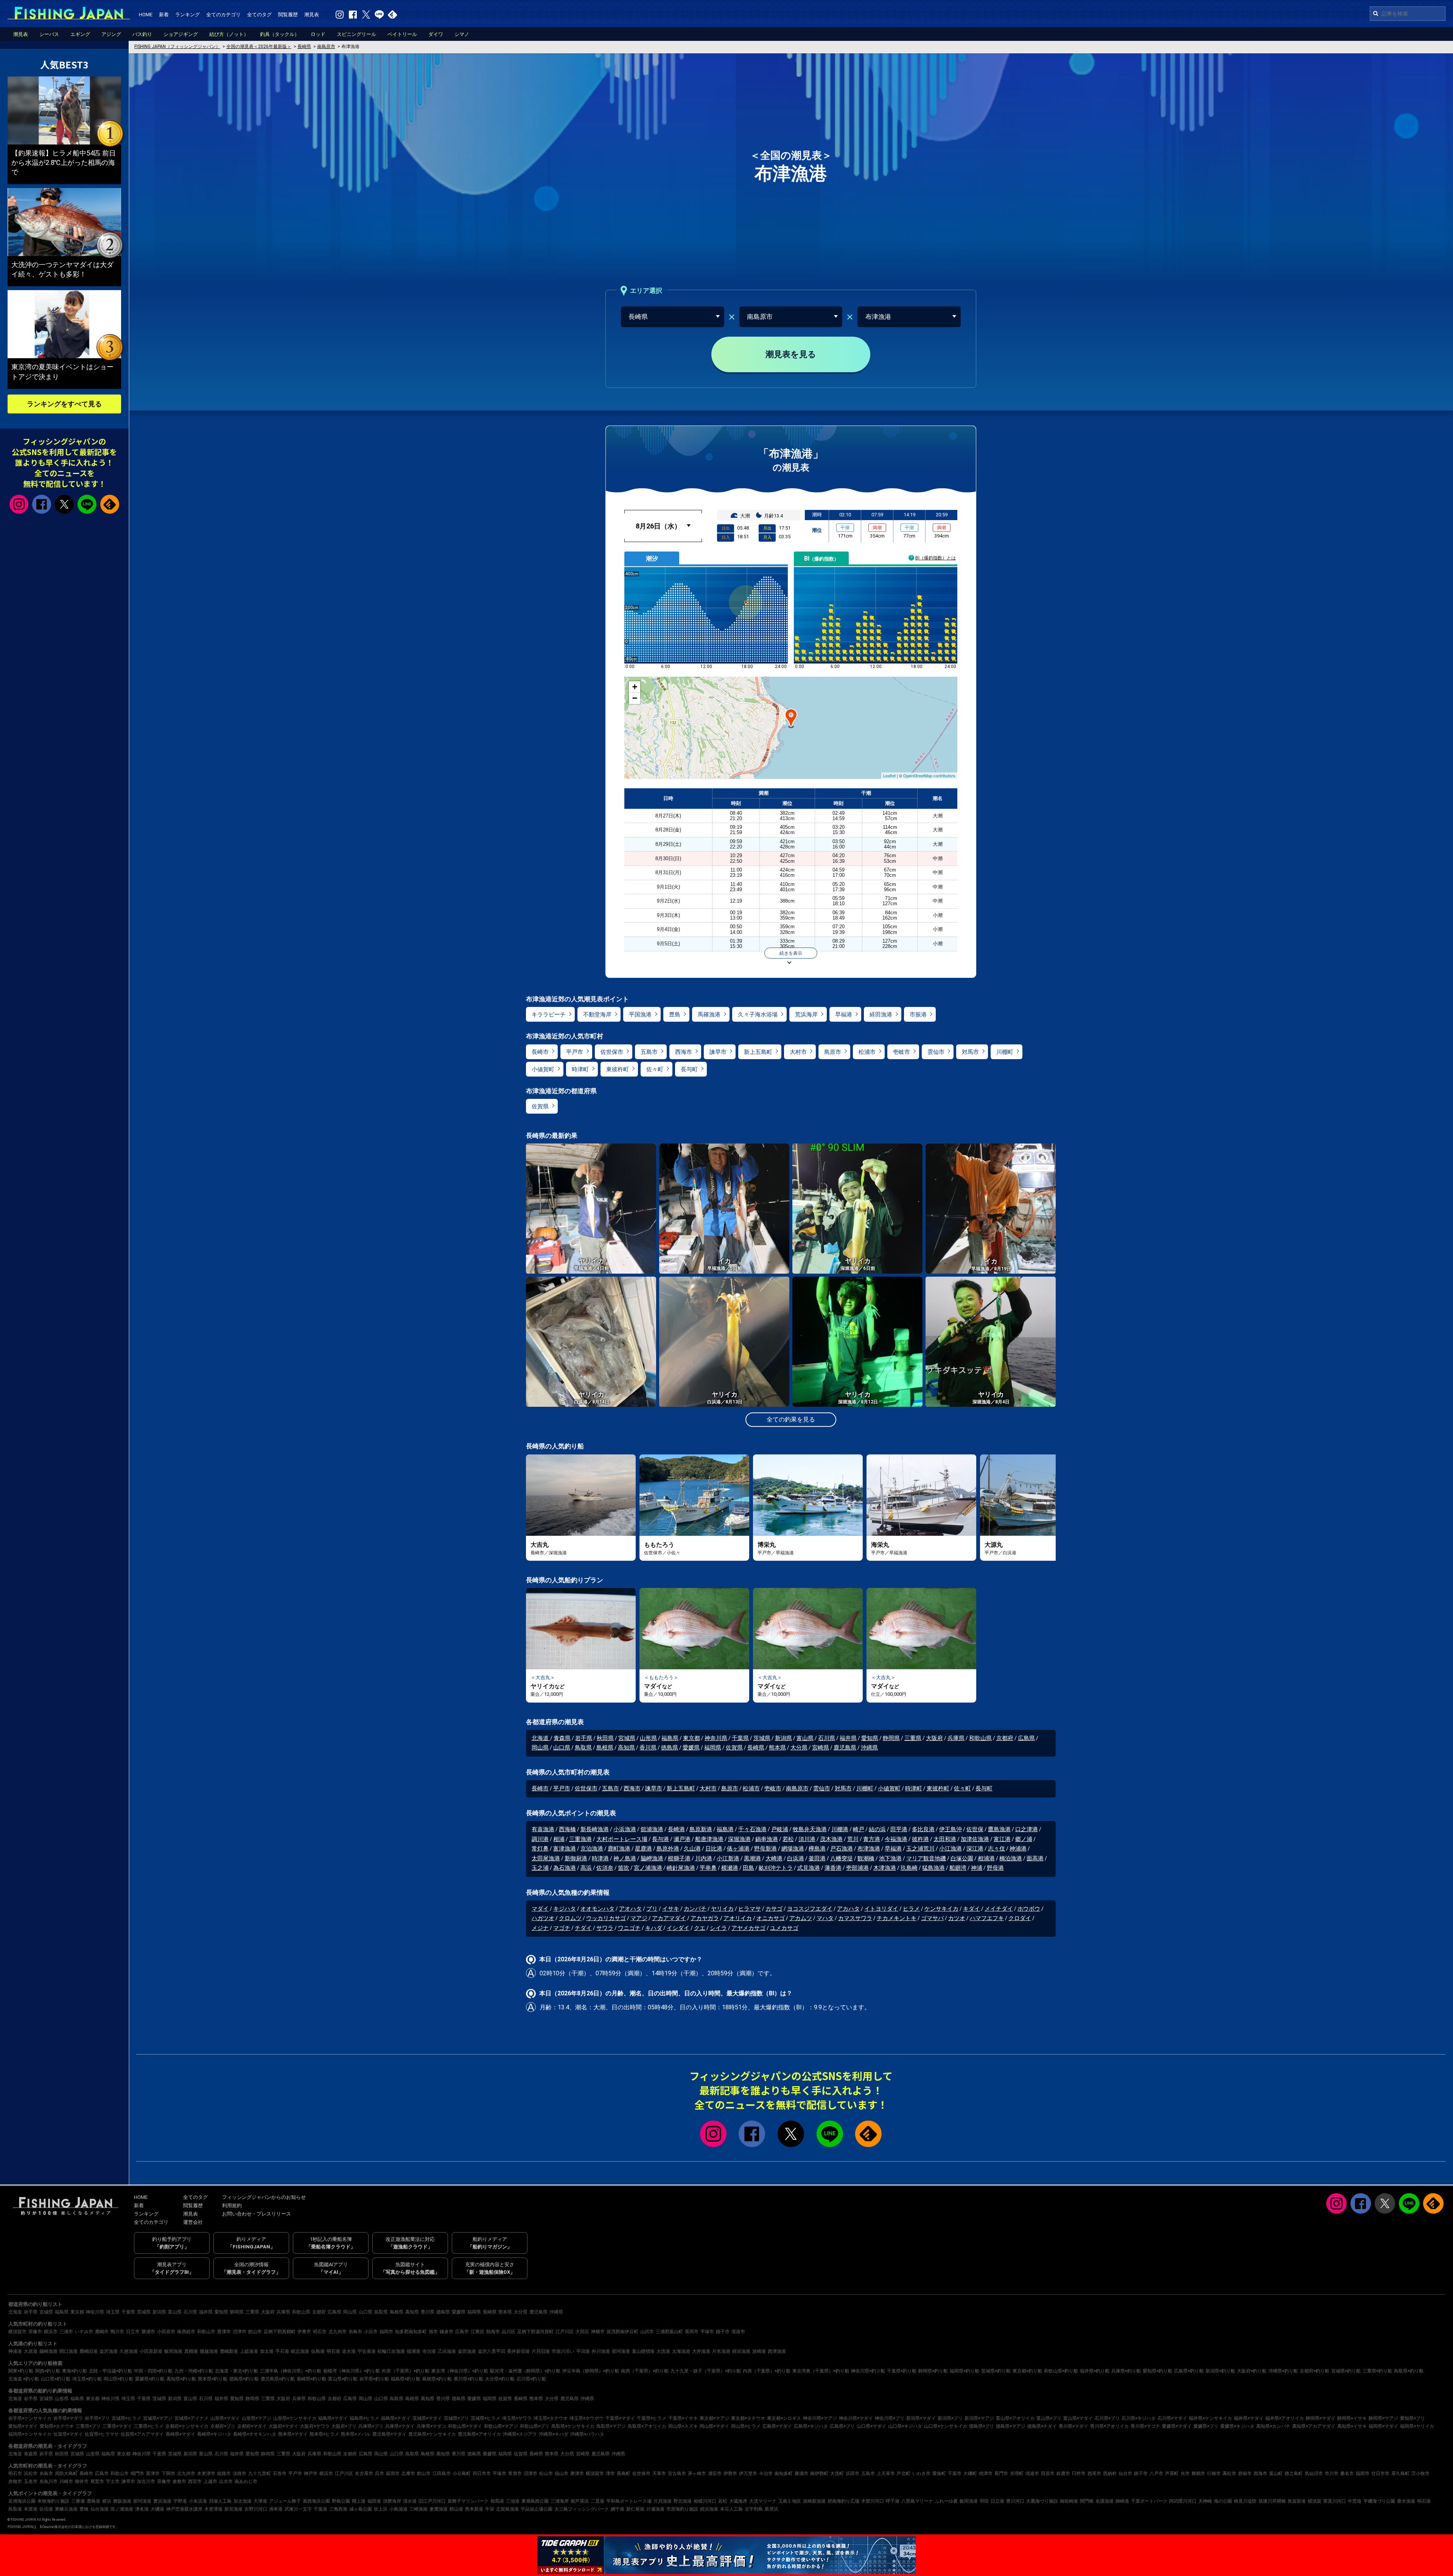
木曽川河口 (873, 2501)
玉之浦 (540, 1868)
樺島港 (817, 1849)
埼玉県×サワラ (517, 2418)
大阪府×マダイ (283, 2426)
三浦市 (66, 2332)
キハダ (654, 1928)
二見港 (597, 2501)
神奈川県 (716, 1738)
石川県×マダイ (1172, 2418)
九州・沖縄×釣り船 (194, 2371)
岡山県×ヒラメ (746, 2426)
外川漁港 (601, 2351)
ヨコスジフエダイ (810, 1909)
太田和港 (945, 1839)
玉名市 (31, 2481)
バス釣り (142, 34)
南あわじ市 (246, 2481)
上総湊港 (249, 2351)
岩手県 (584, 1738)
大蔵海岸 (738, 2501)
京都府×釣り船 (1315, 2371)
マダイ (540, 1909)
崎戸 (859, 1829)
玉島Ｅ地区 (790, 2501)
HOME (146, 15)
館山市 (255, 2332)
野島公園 (341, 2501)
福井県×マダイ (1249, 2418)
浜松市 (31, 2473)
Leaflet (889, 775)
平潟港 (583, 2351)
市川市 (1332, 2473)
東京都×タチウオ (748, 2418)
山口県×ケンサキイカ (946, 2426)
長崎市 (540, 1052)
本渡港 (31, 2509)
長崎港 (676, 1829)
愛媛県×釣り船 (150, 2379)
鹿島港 (93, 2501)
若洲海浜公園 (22, 2501)
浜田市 (853, 2473)
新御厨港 (576, 1858)
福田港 (374, 2501)
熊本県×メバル (356, 2434)
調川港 (540, 1839)
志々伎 (996, 1849)
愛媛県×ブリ (1206, 2426)
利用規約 (232, 2205)
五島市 (649, 1052)
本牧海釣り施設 (53, 2501)
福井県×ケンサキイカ (1210, 2418)
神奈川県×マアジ (820, 2418)
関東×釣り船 (21, 2371)
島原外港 (668, 1849)
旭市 (433, 2332)
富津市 (224, 2332)
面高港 (1035, 1858)
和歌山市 (206, 2332)
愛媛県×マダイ (1177, 2426)
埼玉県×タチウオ (551, 2418)
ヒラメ (911, 1909)
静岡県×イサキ (1352, 2418)
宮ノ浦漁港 (648, 1868)
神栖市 (598, 2332)
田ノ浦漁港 (122, 2509)
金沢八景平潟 (492, 2351)
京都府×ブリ (223, 2426)
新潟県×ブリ (950, 2418)
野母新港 (765, 1849)
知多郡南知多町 (411, 2332)
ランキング (187, 15)
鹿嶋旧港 (89, 2351)
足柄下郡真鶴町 (280, 2332)
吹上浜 (381, 2509)
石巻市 (280, 2473)
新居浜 (772, 2509)
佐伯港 (46, 2509)
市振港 (918, 1015)
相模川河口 (705, 2501)
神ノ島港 (625, 1858)
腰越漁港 (209, 2351)
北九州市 (338, 2332)
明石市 (320, 2332)
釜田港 (817, 1858)
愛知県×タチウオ (57, 2426)
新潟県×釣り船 (1220, 2371)
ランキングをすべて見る (64, 404)
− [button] (635, 698)
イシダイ (678, 1928)
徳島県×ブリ (982, 2426)
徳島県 (670, 1748)
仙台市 (1125, 2473)
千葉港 (320, 2509)
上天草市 (886, 2473)
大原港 (31, 2351)
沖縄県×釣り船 (1283, 2371)
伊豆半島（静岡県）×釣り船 (591, 2371)
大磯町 (970, 2473)
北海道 (541, 1738)
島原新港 (701, 1829)
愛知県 (870, 1738)
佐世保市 (612, 1052)
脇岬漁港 (652, 1858)
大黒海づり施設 (1042, 2501)
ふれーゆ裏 (946, 2501)
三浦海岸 (560, 2501)
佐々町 (655, 1069)
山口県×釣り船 (56, 2379)
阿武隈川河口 (1183, 2501)
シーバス (49, 34)
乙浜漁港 (447, 2351)
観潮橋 (866, 1858)
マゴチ (562, 1928)
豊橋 (84, 2509)
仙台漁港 (100, 2509)
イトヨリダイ (881, 1909)
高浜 (586, 1868)
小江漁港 (951, 1849)
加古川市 (146, 2481)
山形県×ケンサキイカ (295, 2418)
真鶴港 (191, 2351)
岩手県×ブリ (97, 2418)
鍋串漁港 (767, 1839)
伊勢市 (730, 2473)
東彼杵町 (618, 1069)
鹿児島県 (845, 1748)
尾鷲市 (97, 2481)
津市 (610, 2473)
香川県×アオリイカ (1109, 2426)
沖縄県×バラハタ (587, 2434)
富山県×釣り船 (343, 2379)
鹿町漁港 (619, 1849)
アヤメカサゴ (748, 1928)
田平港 (899, 1829)
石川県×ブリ (1107, 2418)
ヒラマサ (750, 1909)
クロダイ (1020, 1918)
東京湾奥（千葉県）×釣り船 (821, 2371)
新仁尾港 (635, 2509)
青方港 (872, 1839)
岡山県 (540, 1748)
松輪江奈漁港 (391, 2351)
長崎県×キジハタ (214, 2434)
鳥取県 (583, 1748)
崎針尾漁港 (681, 1868)
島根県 (605, 1748)
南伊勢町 (819, 2473)
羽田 (984, 2501)
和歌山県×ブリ (535, 2426)
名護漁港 (1105, 2501)
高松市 (1229, 2473)
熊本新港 (474, 2509)
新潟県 (783, 1738)
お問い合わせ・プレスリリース (257, 2214)
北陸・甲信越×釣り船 (110, 2371)
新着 (164, 15)
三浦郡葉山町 (669, 2332)
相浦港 (986, 1858)
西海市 (684, 1052)
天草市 (659, 2473)
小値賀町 (543, 1069)
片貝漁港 (663, 2501)
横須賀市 (17, 2332)
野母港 (995, 1868)
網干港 (618, 2509)
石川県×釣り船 (531, 2379)
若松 (788, 1839)
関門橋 (1087, 2501)
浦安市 (715, 2473)
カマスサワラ (855, 1918)
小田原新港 (151, 2351)
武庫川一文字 (298, 2509)
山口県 (562, 1748)
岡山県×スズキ (683, 2426)
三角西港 (338, 2509)
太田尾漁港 (546, 1858)
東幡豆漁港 (66, 2509)
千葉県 (740, 1738)
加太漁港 (243, 2501)
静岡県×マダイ (1321, 2418)
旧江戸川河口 (432, 2501)
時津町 (580, 1069)
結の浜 (877, 1829)
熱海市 (493, 2332)
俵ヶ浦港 (738, 1849)
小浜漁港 (625, 1829)
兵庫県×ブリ (371, 2426)
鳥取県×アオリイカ (647, 2426)
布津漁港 (869, 1849)
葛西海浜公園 (316, 2501)
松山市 (546, 2473)
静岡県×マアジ (1383, 2418)
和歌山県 (980, 1738)
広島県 (1026, 1738)
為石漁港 (565, 1868)
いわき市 (921, 2473)
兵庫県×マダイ (400, 2426)
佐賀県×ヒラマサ (102, 2434)
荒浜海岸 (806, 1015)
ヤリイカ (722, 1909)
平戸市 (575, 1052)
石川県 (827, 1738)
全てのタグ (259, 15)
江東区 (478, 2332)
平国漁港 (640, 1015)
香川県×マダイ (1073, 2426)
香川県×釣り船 (468, 2379)
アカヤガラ (705, 1918)
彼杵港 (920, 1839)
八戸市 (1156, 2473)
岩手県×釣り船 (374, 2379)
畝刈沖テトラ (776, 1868)
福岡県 (713, 1748)
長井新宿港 (518, 2351)
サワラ (605, 1928)
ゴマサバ (932, 1918)
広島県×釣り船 (1189, 2371)
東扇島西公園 (535, 2501)
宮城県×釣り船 (1346, 2371)
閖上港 (359, 2501)
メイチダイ (999, 1909)
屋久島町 (1400, 2473)
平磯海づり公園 (1379, 2501)
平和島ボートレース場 (629, 2501)
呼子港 (893, 2501)
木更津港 (213, 2509)
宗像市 (35, 2332)
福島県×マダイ (333, 2418)
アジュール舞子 (285, 2501)
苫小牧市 (1420, 2473)
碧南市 (1245, 2473)
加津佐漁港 (975, 1839)
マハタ (825, 1918)
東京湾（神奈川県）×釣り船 (460, 2371)
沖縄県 (869, 1748)
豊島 (675, 1015)
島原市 (833, 1052)
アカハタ (848, 1909)
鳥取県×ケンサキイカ (573, 2426)
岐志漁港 (300, 2351)
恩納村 (1110, 2473)
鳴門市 (137, 2473)
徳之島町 (1294, 2473)
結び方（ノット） (229, 34)
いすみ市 (84, 2332)
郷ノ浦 (1024, 1839)
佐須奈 (605, 1868)
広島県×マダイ (777, 2426)
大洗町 (837, 2473)
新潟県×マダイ (921, 2418)
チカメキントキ (897, 1918)
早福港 (844, 1015)
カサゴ (774, 1909)
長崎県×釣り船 (311, 2379)
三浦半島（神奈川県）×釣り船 (291, 2371)
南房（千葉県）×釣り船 (645, 2371)
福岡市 (386, 2332)
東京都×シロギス (784, 2418)
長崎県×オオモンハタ (255, 2434)
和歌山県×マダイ (465, 2426)
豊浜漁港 (162, 2501)
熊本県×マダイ (293, 2434)
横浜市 (51, 2332)
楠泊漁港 (1011, 1858)
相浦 (559, 1839)
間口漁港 (68, 2351)
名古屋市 (364, 2473)
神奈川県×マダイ (856, 2418)
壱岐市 (902, 1052)
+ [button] (635, 687)
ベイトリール (402, 34)
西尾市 (1094, 2473)
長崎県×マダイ (180, 2434)
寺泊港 (429, 2351)
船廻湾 (958, 1868)
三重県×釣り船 (1377, 2371)
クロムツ (570, 1918)
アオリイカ (738, 1918)
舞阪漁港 (122, 2501)
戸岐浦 (780, 1829)
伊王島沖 (951, 1829)
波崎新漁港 (814, 2501)
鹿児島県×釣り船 (278, 2379)
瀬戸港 (682, 1839)
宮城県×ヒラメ (126, 2418)
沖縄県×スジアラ (520, 2434)
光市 (1185, 2473)
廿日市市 (1380, 2473)
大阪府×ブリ (344, 2426)
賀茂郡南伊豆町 (622, 2332)
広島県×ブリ (842, 2426)
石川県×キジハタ (1139, 2418)
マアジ (639, 1918)
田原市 (1048, 2473)
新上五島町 (758, 1052)
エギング (80, 34)
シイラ (718, 1928)
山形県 (648, 1738)
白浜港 (796, 1858)
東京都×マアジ (714, 2418)
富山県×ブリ (1049, 2418)
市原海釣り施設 (682, 2509)
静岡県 (891, 1738)
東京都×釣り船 (1027, 2371)
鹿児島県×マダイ (389, 2434)
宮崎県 (821, 1748)
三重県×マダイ (117, 2426)
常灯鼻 (540, 1849)
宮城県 (627, 1738)
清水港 (410, 2501)
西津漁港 (777, 2351)
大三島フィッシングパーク (582, 2509)
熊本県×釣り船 (213, 2379)
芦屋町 (1172, 2473)
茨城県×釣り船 (996, 2371)
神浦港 (1018, 1849)
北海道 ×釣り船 (24, 2379)
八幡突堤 (842, 1858)
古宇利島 (754, 2509)
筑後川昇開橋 (1272, 2501)
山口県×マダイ (871, 2426)
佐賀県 (540, 1106)
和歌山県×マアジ (501, 2426)
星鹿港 (643, 1849)
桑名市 (1347, 2473)
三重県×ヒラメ (149, 2426)
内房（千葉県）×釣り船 (767, 2371)
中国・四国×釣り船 (153, 2371)
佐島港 (318, 2351)
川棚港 (840, 1829)
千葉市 (955, 2473)
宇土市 (113, 2481)
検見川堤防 (1245, 2501)
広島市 (462, 2332)
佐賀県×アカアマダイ (142, 2434)
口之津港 (1027, 1829)
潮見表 (312, 15)
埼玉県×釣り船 (87, 2379)
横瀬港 (730, 1868)
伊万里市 (748, 2473)
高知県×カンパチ (1273, 2426)
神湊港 (15, 2351)
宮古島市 (677, 2473)
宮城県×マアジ (158, 2418)
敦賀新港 (1297, 2501)
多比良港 (923, 1829)
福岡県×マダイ (1383, 2426)
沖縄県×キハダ (554, 2434)
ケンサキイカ (941, 1909)
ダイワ (436, 34)
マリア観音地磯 (926, 1858)
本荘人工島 (731, 2509)
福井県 (848, 1738)
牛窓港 (1355, 2501)
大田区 (582, 2332)
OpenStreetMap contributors (929, 775)
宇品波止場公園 (537, 2509)
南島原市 (797, 1788)
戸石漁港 (842, 1849)
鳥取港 (15, 2509)
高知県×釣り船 (181, 2379)
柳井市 (82, 2481)
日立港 (997, 2501)
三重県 (913, 1738)
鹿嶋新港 (229, 2351)
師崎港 (1122, 2501)
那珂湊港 (621, 2351)
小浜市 (371, 2332)
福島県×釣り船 (406, 2379)
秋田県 (605, 1738)
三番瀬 (78, 2501)
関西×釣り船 (48, 2371)
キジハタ (565, 1909)
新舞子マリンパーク (468, 2501)
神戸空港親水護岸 (184, 2509)
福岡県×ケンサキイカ (30, 2434)
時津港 (600, 1858)
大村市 (798, 1052)
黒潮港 (752, 1858)
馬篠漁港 (709, 1015)
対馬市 (970, 1052)
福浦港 (414, 2351)
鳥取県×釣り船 (1409, 2371)
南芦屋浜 (580, 2501)
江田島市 (442, 2473)
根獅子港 (679, 1858)
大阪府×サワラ (315, 2426)
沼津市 (240, 2332)
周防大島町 (66, 2473)
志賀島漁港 (507, 2509)
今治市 (766, 2473)
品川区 (509, 2332)
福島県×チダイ (396, 2418)
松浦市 (867, 1052)
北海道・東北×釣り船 (236, 2371)
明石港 (333, 2351)
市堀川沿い (563, 2351)
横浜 (107, 2501)
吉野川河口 (256, 2509)
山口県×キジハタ (905, 2426)
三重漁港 (580, 1839)
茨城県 (762, 1738)
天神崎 (1205, 2501)
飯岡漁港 (173, 2351)
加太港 (267, 2351)
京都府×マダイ (252, 2426)
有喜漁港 (543, 1829)
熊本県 (777, 1748)
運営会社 (193, 2222)
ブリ (652, 1909)
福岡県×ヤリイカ (1417, 2426)
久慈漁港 (129, 2351)
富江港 (1002, 1839)
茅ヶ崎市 (697, 2473)
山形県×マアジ (257, 2418)
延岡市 (393, 2473)
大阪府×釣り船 (1252, 2371)
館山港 (456, 2509)
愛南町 (939, 2473)
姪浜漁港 (741, 2351)
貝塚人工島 (220, 2501)
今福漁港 (896, 1839)
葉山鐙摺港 (643, 2351)
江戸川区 (565, 2332)
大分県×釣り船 (500, 2379)
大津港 (260, 2501)
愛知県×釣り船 (1157, 2371)
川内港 (704, 1858)
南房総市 (186, 2332)
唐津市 (577, 2473)
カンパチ (695, 1909)
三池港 (513, 2501)
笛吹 (624, 1868)
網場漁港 (793, 1849)
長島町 (624, 2473)
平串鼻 (708, 1868)
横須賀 (1315, 2501)
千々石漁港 (752, 1829)
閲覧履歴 (288, 15)
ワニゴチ (629, 1928)
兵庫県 (956, 1738)
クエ (700, 1928)
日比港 (714, 1849)
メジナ (540, 1928)
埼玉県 (113, 2312)
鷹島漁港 (999, 1829)
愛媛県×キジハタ (1237, 2426)
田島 (748, 1868)
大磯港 (157, 2509)
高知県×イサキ (1352, 2426)
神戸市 (311, 2473)
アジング (111, 34)
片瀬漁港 (655, 2509)
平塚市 (707, 2332)
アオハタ (630, 1909)
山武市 (647, 2332)
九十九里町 (260, 2473)
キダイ (972, 1909)
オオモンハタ (597, 1909)
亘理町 (1017, 2473)
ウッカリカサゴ (606, 1918)
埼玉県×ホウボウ (586, 2418)
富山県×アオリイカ (1015, 2418)
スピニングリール (356, 34)
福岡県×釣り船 (965, 2371)
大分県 (799, 1748)
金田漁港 (467, 2351)
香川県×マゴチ (1145, 2426)
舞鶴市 (1198, 2473)
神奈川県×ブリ (890, 2418)
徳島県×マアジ (1011, 2426)
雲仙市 (936, 1052)
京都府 (1005, 1738)
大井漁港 (701, 2351)
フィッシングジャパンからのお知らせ (264, 2197)
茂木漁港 (831, 1839)
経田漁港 (881, 1015)
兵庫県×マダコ (431, 2426)
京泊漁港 (592, 1849)
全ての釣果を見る (791, 1419)
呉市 (380, 2473)
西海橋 (567, 1829)
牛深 (490, 2509)
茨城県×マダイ (427, 2418)
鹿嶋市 (102, 2332)
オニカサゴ (771, 1918)
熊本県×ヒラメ (324, 2434)
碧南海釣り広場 (843, 2501)
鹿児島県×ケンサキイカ (432, 2434)
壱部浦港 (857, 1868)
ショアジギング (181, 34)
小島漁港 (398, 2509)
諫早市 (718, 1052)
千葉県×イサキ (683, 2418)
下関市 (168, 2473)
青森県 (562, 1738)
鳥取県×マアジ (611, 2426)
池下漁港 (890, 1858)
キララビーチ (549, 1015)
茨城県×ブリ (456, 2418)
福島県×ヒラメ (364, 2418)
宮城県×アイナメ (191, 2418)
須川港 (807, 1839)
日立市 (133, 2332)
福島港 (725, 1829)
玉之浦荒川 (920, 1849)
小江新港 (728, 1858)
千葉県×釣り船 (902, 2371)
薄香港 (833, 1868)
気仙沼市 (1314, 2473)
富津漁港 (565, 1849)
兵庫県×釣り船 (1126, 2371)
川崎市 (66, 2481)
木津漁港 (885, 1868)
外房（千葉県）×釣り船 (406, 2371)
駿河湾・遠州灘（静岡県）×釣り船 (525, 2371)
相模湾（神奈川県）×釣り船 (352, 2371)
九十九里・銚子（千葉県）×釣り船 (706, 2371)
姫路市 (224, 2473)
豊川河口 (1015, 2501)
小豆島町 (462, 2473)
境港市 (738, 2332)
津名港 (142, 2509)
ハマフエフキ (987, 1918)
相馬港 (497, 2501)
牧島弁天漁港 (810, 1829)
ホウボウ (1029, 1909)
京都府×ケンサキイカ (187, 2426)
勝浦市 (148, 2332)
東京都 (691, 1738)
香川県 (648, 1748)
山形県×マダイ (225, 2418)
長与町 (689, 1069)
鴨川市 (117, 2332)
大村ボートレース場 (622, 1839)
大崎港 (774, 1858)
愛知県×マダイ (23, 2426)
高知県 (626, 1748)
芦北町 (904, 2473)
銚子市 (723, 2332)
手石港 (282, 2351)
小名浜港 (198, 2501)
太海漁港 (681, 2351)
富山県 (805, 1738)
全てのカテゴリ (223, 15)
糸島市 (355, 2332)
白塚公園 (962, 1858)
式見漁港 (809, 1868)
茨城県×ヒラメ (485, 2418)
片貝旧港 (541, 2351)
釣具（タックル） (280, 34)
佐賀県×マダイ (68, 2434)
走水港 (349, 2351)
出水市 (226, 2481)
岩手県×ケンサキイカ (30, 2418)
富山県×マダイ (1078, 2418)
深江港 (975, 1849)
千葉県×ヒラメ (652, 2418)
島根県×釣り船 (437, 2379)
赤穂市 (15, 2481)
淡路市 (240, 2473)
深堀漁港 (739, 1839)
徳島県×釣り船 (244, 2379)
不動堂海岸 (597, 1015)
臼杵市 (1079, 2473)
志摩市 (408, 2473)
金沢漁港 (109, 2351)
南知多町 (784, 2473)
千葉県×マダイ (620, 2418)
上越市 (210, 2481)
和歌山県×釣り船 (1061, 2371)
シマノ (462, 34)
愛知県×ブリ (1413, 2418)
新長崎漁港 (595, 1829)
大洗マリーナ (763, 2501)
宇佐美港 (367, 2351)
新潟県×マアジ (979, 2418)
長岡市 (692, 2332)
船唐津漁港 (709, 1839)
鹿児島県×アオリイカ (479, 2434)
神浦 (977, 1868)
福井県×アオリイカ (1285, 2418)
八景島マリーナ (917, 2501)
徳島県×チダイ (1042, 2426)
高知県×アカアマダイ (1314, 2426)
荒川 (853, 1839)
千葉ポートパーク (1149, 2501)
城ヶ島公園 (361, 2509)
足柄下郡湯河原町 (535, 2332)
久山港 (692, 1849)
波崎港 (759, 2351)
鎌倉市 (446, 2332)
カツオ (957, 1918)
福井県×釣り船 (1095, 2371)
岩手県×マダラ (68, 2418)
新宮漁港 (233, 2509)
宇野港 (180, 2501)
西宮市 (195, 2481)
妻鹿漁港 (439, 2509)
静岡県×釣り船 (933, 2371)
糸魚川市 (48, 2481)
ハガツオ (543, 1918)
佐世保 (975, 1829)
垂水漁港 (1406, 2501)
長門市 (1001, 2473)
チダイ (583, 1928)
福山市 (562, 2473)
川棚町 (1005, 1052)
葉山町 (1276, 2473)
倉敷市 (179, 2481)
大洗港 (663, 2351)
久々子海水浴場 (758, 1015)
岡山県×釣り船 (118, 2379)
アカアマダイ (669, 1918)
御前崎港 (1069, 2501)
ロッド (318, 34)
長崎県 (756, 1748)
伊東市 (304, 2332)
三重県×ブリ (88, 2426)
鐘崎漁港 (48, 2351)
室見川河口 (1335, 2501)
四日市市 (482, 2473)
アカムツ (801, 1918)
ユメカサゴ (784, 1928)
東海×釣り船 (75, 2371)
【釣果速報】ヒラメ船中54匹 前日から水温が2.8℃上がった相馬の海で (64, 162)
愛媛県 (691, 1748)
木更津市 (206, 2473)
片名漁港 (721, 2351)
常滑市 (515, 2473)
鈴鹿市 (1063, 2473)
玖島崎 (909, 1868)
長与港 (660, 1839)
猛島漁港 (933, 1868)
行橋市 (1214, 2473)
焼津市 (986, 2473)
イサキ (671, 1909)
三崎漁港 (418, 2509)
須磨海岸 (392, 2501)
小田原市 (166, 2332)
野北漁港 (683, 2501)
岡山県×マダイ (714, 2426)
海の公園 (1223, 2501)
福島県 (670, 1738)
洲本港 (276, 2509)
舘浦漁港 (652, 1829)
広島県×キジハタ (811, 2426)
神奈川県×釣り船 (868, 2371)
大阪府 (934, 1738)
